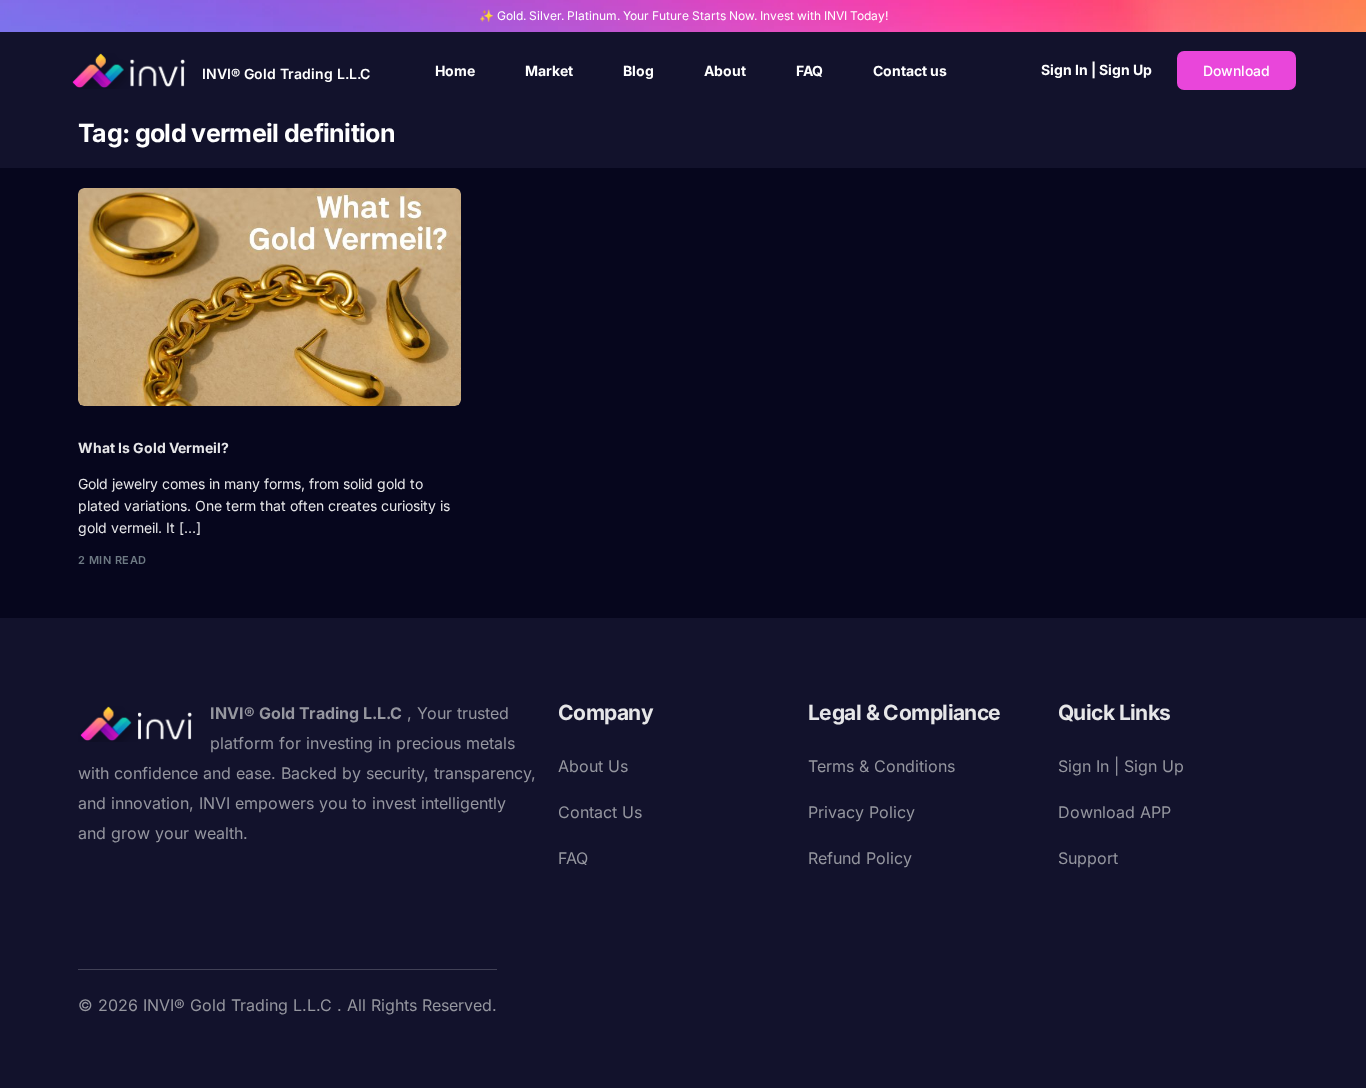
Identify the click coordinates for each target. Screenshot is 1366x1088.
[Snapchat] (254, 1051)
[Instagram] (190, 1051)
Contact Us (600, 812)
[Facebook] (94, 1051)
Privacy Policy (861, 812)
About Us (593, 766)
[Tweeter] (126, 1051)
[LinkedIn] (222, 1051)
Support (1088, 858)
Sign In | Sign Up (1096, 69)
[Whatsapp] (318, 1051)
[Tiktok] (286, 1051)
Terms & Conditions (881, 766)
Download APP (1114, 812)
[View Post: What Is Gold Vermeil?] (269, 297)
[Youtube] (158, 1051)
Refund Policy (860, 858)
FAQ (573, 858)
